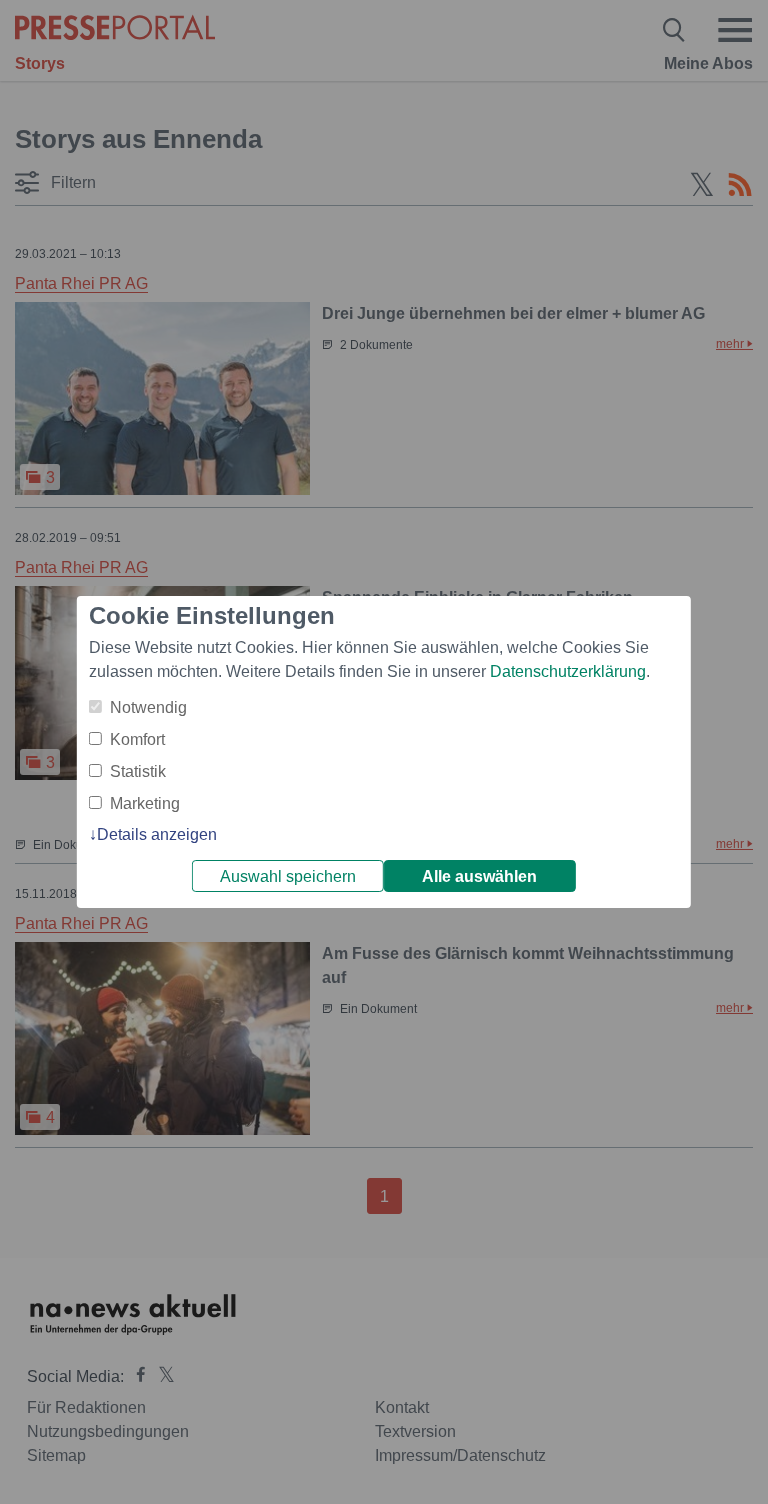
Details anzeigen (157, 834)
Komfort (137, 739)
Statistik (138, 771)
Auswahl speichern (288, 876)
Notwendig (148, 707)
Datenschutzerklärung (568, 671)
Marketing (145, 803)
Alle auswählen (479, 876)
